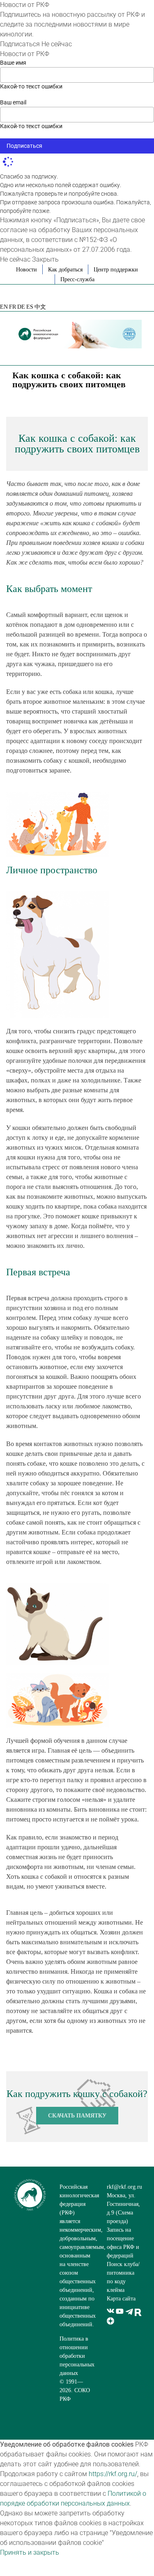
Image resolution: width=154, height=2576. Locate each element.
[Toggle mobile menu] (138, 353)
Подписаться (20, 44)
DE (21, 307)
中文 (40, 307)
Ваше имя (13, 63)
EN (4, 307)
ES (30, 307)
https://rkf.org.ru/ (113, 2474)
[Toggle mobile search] (124, 353)
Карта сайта (121, 2299)
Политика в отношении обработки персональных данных (77, 2356)
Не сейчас (57, 44)
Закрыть (45, 259)
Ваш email (13, 102)
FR (13, 307)
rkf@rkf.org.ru (124, 2187)
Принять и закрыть (30, 2552)
